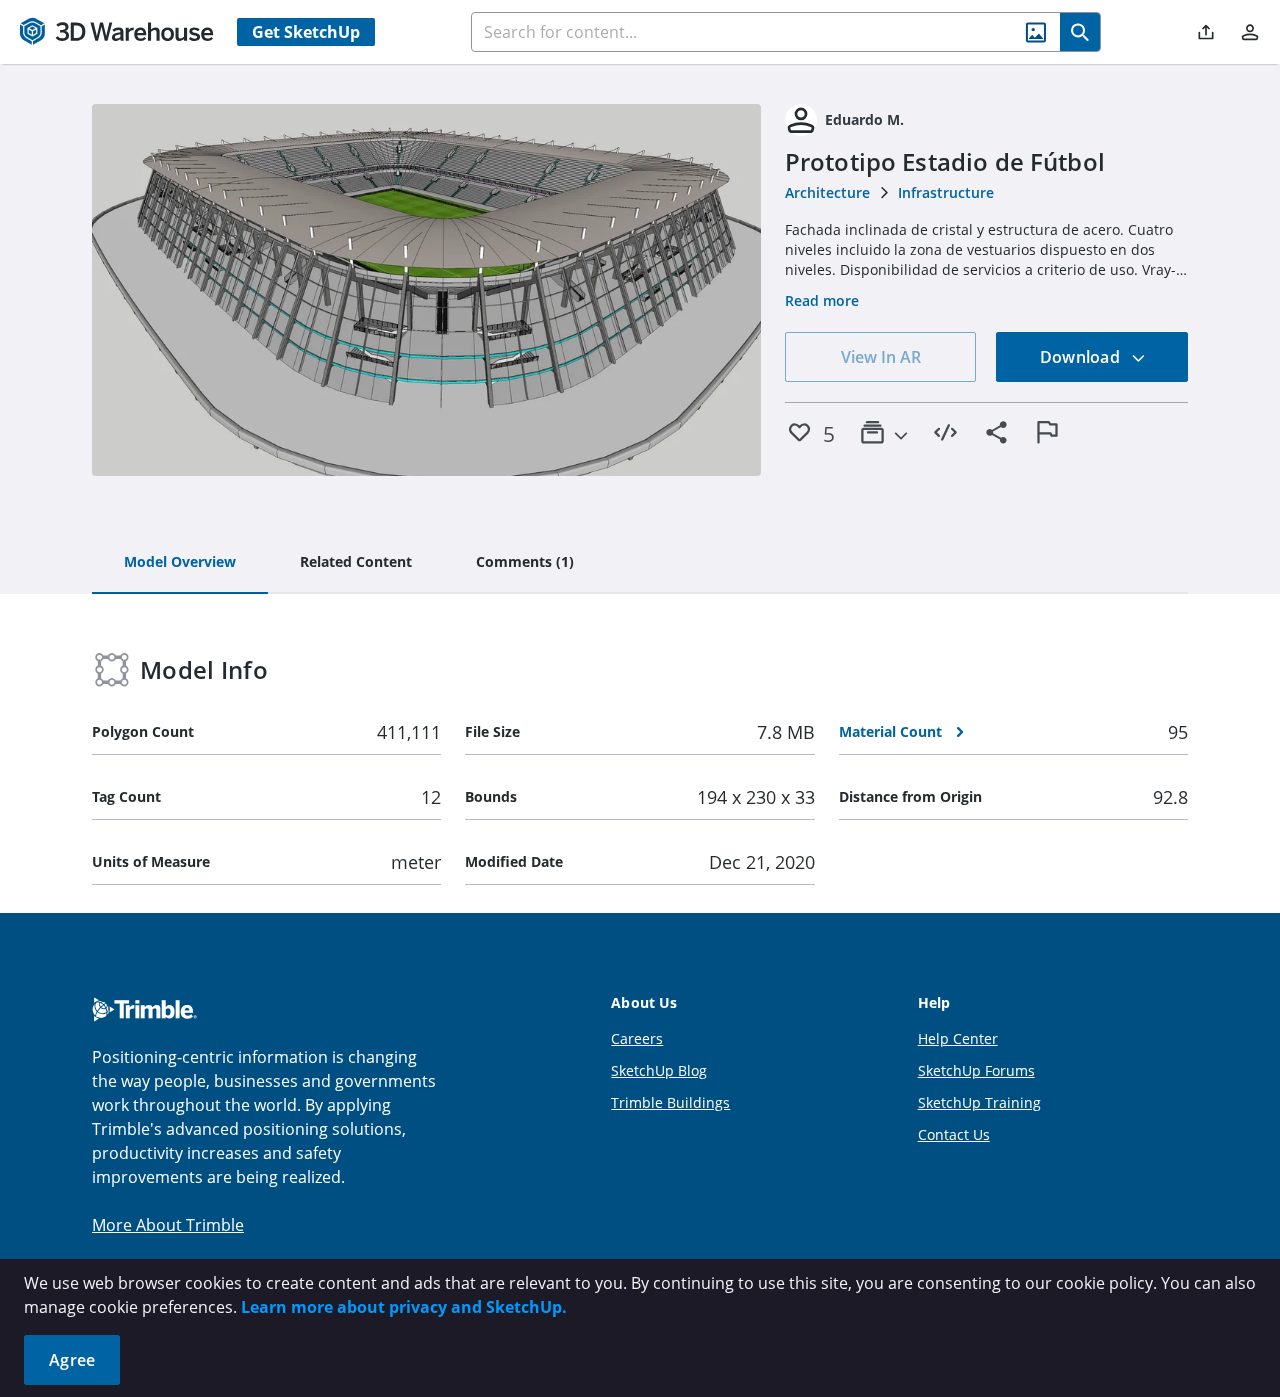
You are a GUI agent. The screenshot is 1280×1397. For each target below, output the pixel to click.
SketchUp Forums (976, 1070)
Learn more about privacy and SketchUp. (404, 1307)
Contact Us (954, 1134)
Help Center (958, 1038)
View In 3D (426, 290)
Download (1082, 357)
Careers (637, 1038)
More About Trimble (168, 1225)
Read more (822, 300)
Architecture (827, 192)
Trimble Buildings (670, 1102)
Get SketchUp (306, 32)
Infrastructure (946, 192)
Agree (72, 1360)
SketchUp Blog (659, 1070)
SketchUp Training (979, 1102)
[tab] (180, 563)
